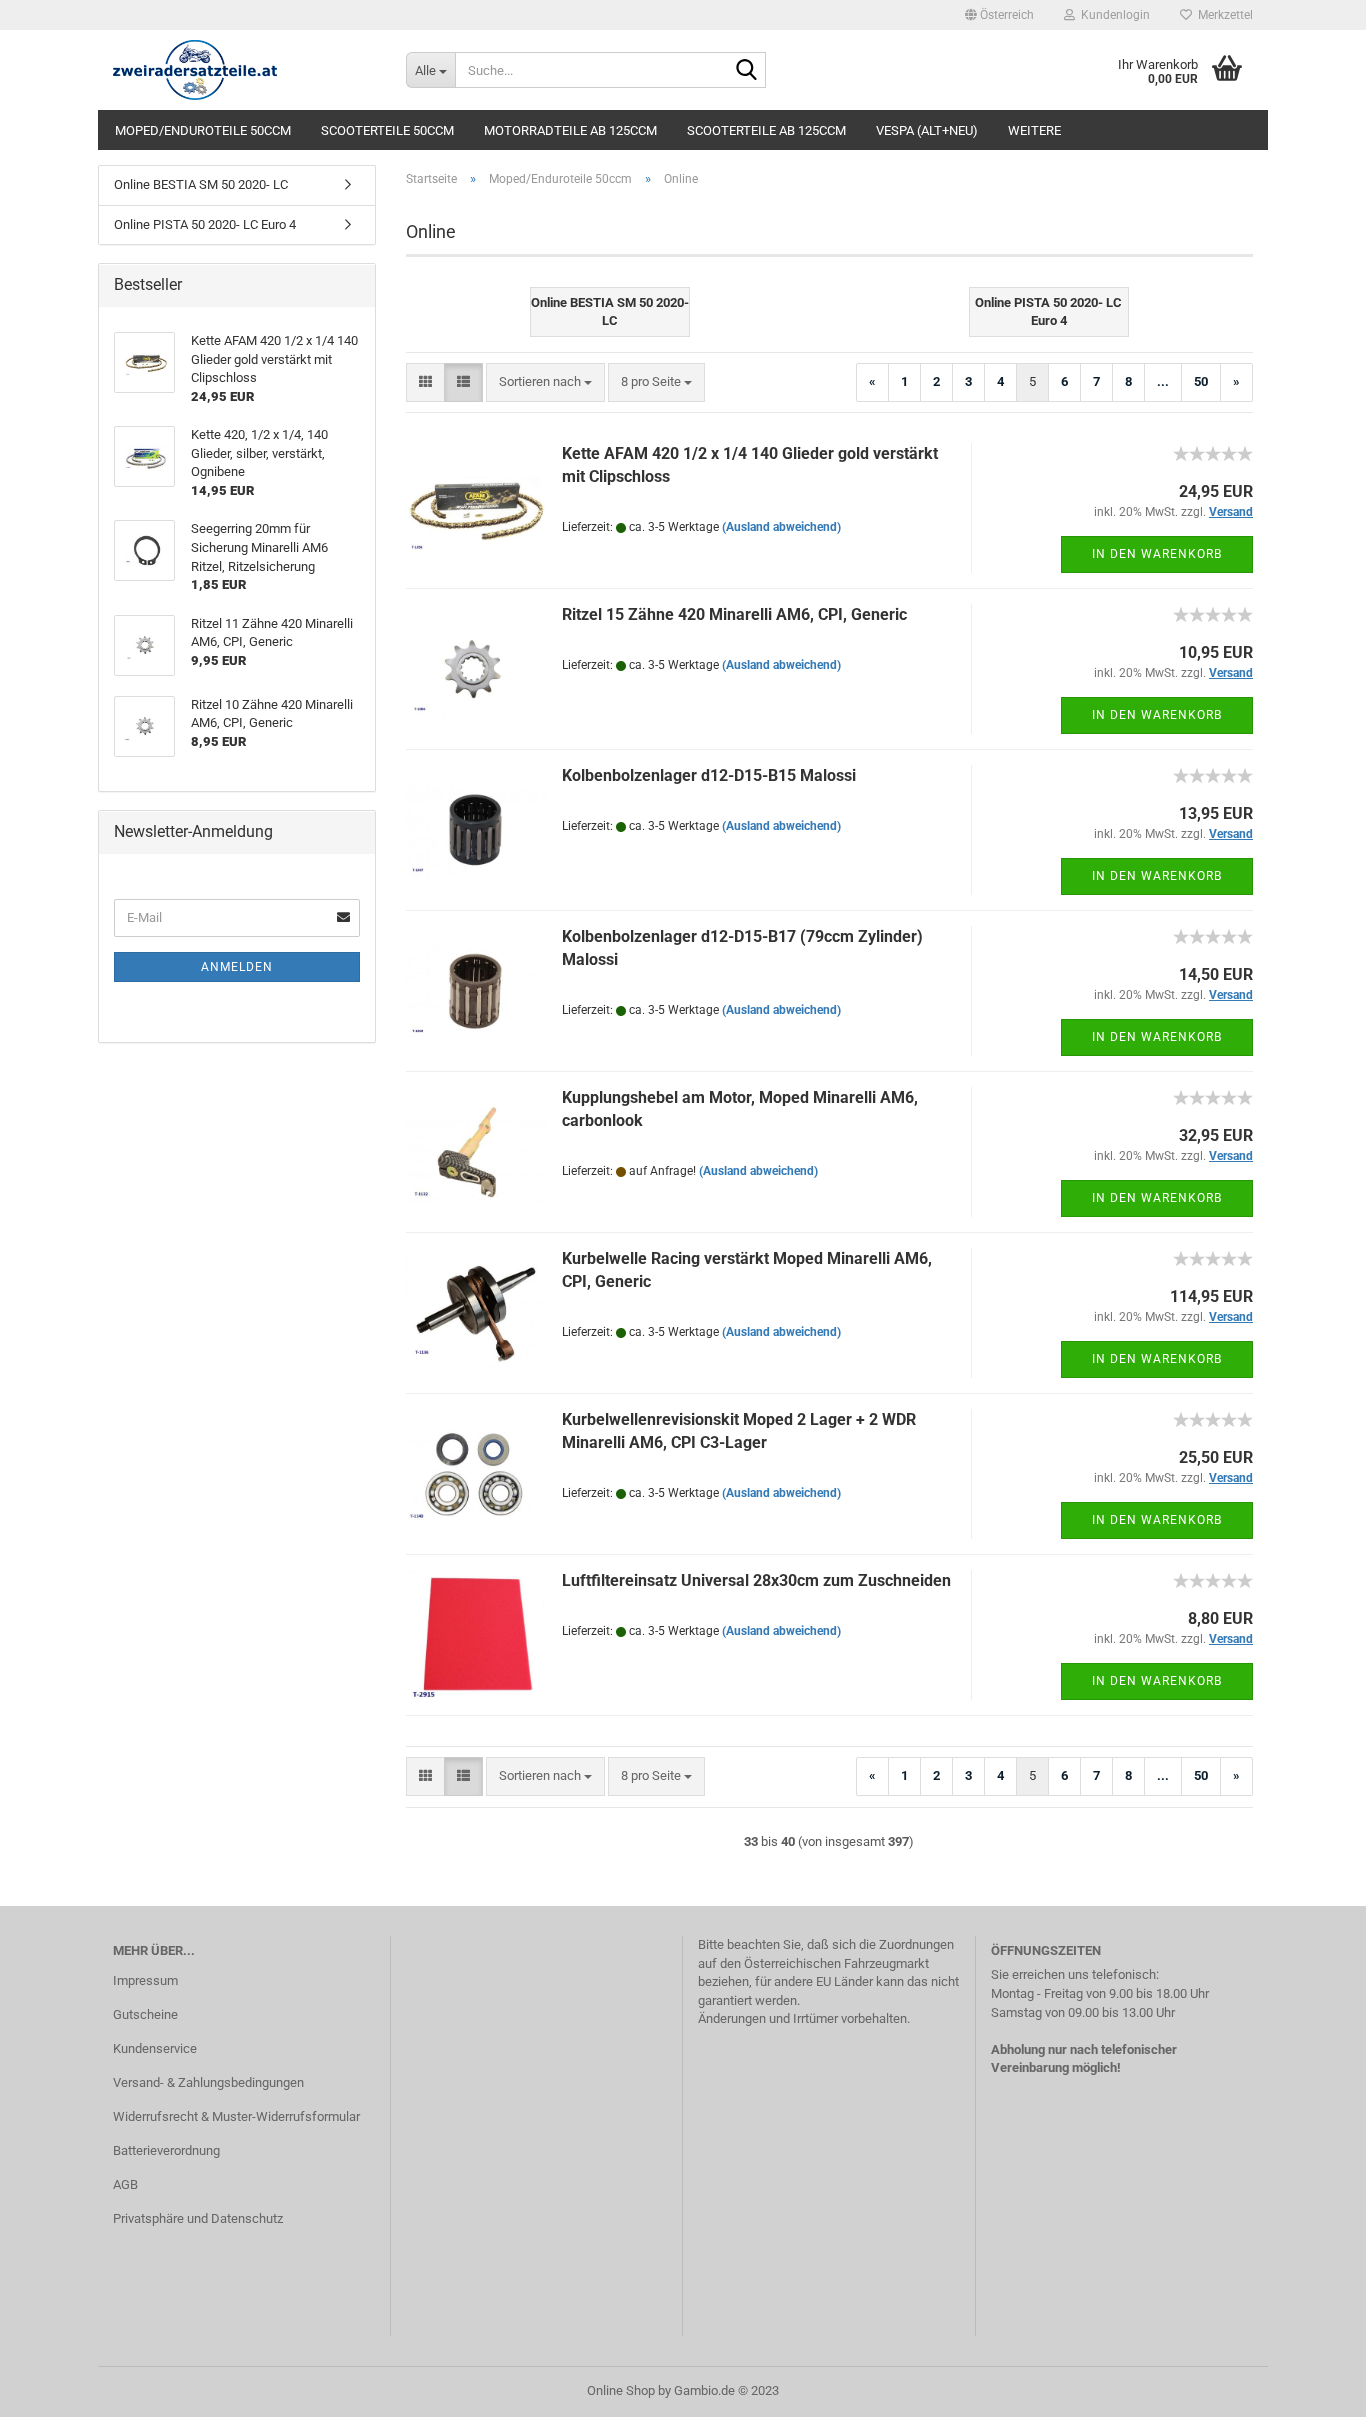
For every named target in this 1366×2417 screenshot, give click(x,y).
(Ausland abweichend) (781, 527)
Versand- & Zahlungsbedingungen (208, 2082)
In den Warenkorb (1157, 554)
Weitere (1034, 130)
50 (1201, 381)
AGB (125, 2184)
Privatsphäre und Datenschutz (198, 2218)
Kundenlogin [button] (1112, 15)
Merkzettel (1222, 15)
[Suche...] (747, 71)
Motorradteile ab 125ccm (570, 130)
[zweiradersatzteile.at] (244, 70)
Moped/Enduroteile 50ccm (203, 130)
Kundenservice (155, 2048)
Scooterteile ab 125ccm (766, 130)
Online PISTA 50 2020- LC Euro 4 (205, 224)
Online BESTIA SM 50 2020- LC (201, 184)
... (1163, 381)
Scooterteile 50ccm (387, 130)
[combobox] (545, 382)
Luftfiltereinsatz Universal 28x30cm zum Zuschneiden (756, 1580)
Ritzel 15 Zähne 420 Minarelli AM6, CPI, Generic (734, 614)
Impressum (145, 1980)
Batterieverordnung (166, 2150)
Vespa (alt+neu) (927, 130)
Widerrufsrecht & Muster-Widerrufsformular (236, 2116)
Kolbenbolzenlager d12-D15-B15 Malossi (709, 775)
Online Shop (621, 2390)
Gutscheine (145, 2014)
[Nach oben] (1311, 2387)
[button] (999, 15)
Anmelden (237, 967)
